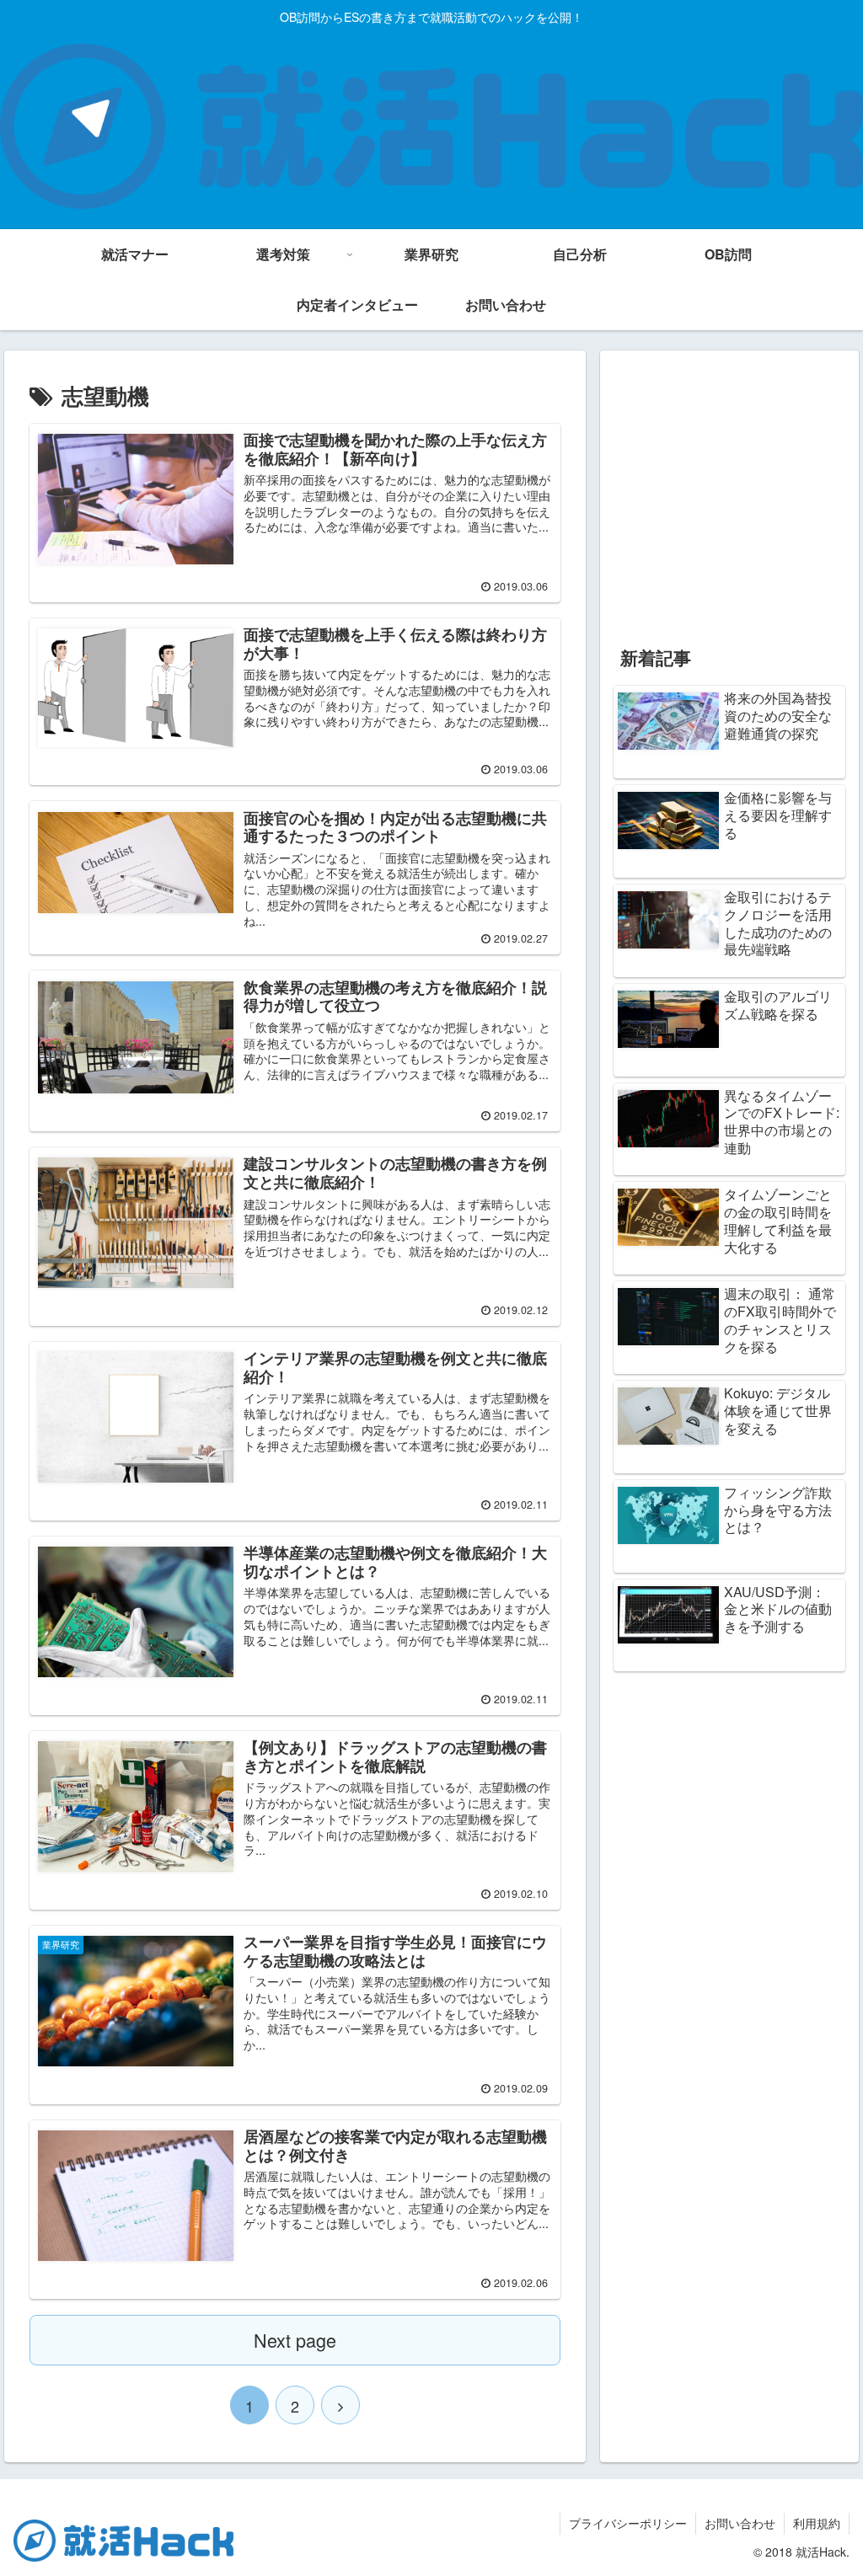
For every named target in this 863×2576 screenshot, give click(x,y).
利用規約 (817, 2523)
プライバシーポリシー (628, 2523)
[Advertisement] (729, 497)
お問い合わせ (740, 2523)
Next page (295, 2340)
